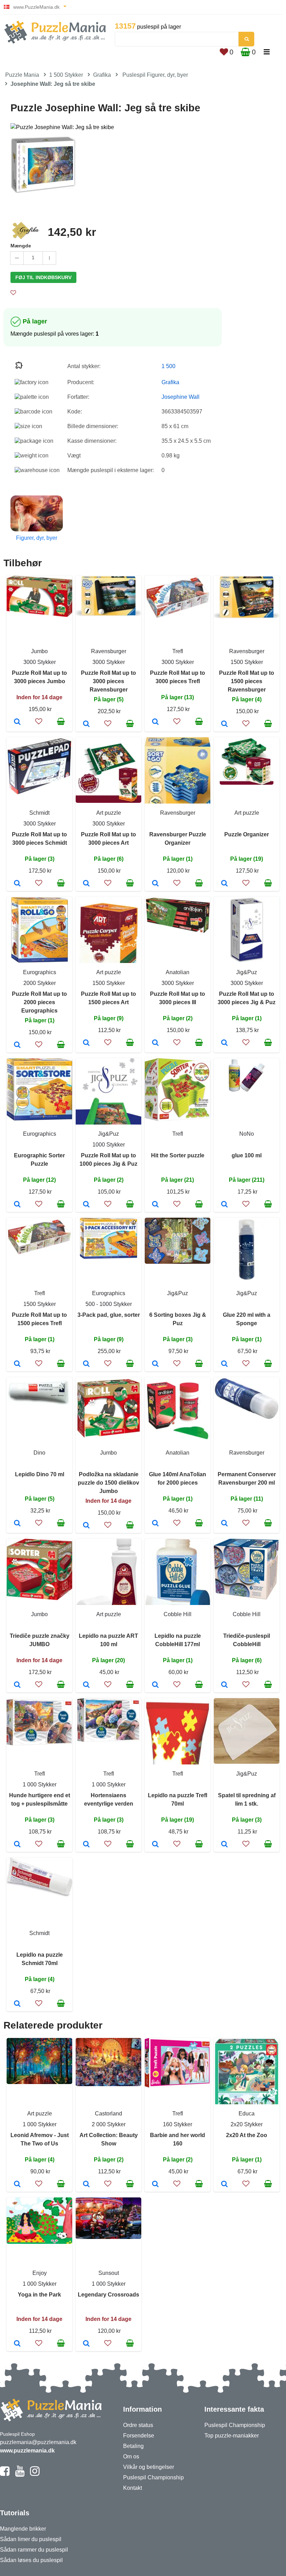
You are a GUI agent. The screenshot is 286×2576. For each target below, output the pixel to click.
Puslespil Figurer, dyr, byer (155, 75)
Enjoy (40, 2273)
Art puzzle (109, 813)
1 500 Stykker (66, 75)
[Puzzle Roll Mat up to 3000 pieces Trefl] (155, 722)
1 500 (168, 366)
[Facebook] (5, 2474)
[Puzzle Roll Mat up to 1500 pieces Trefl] (17, 1364)
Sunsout (109, 2273)
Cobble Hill (178, 1614)
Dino (39, 1453)
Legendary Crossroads (108, 2295)
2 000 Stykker (109, 2124)
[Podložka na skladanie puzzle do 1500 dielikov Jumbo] (86, 1526)
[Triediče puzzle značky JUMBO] (17, 1685)
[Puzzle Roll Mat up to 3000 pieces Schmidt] (17, 884)
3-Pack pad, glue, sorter (109, 1315)
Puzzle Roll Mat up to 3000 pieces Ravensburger (108, 681)
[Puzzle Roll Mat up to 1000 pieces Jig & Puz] (86, 1205)
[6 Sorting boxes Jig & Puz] (155, 1364)
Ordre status (138, 2425)
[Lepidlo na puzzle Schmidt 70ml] (17, 2004)
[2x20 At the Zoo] (224, 2185)
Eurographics (40, 972)
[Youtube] (20, 2474)
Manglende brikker (23, 2529)
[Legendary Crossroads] (86, 2344)
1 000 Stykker (40, 1784)
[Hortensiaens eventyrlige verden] (86, 1845)
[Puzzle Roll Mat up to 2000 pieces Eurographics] (17, 1045)
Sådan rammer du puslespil (34, 2550)
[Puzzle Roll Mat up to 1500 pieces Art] (86, 1043)
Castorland (108, 2114)
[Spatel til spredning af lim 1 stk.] (224, 1845)
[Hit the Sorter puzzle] (155, 1205)
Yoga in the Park (39, 2295)
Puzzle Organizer (247, 834)
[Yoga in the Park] (17, 2344)
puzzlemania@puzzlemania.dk (38, 2442)
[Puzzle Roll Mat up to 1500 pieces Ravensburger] (224, 724)
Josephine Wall (180, 397)
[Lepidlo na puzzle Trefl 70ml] (155, 1845)
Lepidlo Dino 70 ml (40, 1474)
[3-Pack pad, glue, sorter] (86, 1364)
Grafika (102, 75)
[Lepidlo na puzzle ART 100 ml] (86, 1685)
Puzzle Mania (22, 75)
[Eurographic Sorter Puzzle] (17, 1205)
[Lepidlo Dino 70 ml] (17, 1524)
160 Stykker (178, 2124)
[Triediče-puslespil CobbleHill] (224, 1685)
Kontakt (133, 2488)
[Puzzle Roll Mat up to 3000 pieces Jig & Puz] (224, 1043)
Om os (131, 2456)
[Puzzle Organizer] (224, 884)
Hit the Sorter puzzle (178, 1155)
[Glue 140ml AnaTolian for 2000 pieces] (155, 1524)
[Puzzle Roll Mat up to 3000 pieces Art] (86, 884)
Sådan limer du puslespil (31, 2539)
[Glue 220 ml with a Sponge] (224, 1364)
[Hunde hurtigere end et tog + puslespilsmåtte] (17, 1845)
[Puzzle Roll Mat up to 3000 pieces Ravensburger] (86, 724)
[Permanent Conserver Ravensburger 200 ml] (224, 1524)
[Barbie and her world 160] (155, 2185)
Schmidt (39, 813)
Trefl (178, 651)
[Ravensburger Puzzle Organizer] (155, 884)
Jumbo (39, 651)
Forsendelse (139, 2436)
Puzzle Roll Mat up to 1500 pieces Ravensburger (247, 681)
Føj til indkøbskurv (43, 277)
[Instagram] (35, 2474)
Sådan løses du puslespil (31, 2560)
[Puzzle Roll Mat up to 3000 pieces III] (155, 1043)
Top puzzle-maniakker (232, 2436)
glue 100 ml (247, 1155)
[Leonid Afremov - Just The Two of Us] (17, 2185)
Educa (247, 2114)
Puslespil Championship (153, 2477)
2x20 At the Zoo (247, 2135)
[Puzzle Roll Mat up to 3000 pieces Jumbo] (17, 722)
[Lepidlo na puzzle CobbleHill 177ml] (155, 1685)
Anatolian (178, 972)
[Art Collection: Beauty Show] (86, 2185)
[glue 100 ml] (224, 1205)
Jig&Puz (247, 972)
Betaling (133, 2446)
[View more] (39, 615)
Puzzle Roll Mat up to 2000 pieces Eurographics (39, 1002)
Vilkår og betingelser (149, 2467)
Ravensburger (109, 651)
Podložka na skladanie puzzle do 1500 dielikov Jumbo (108, 1483)
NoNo (247, 1134)
